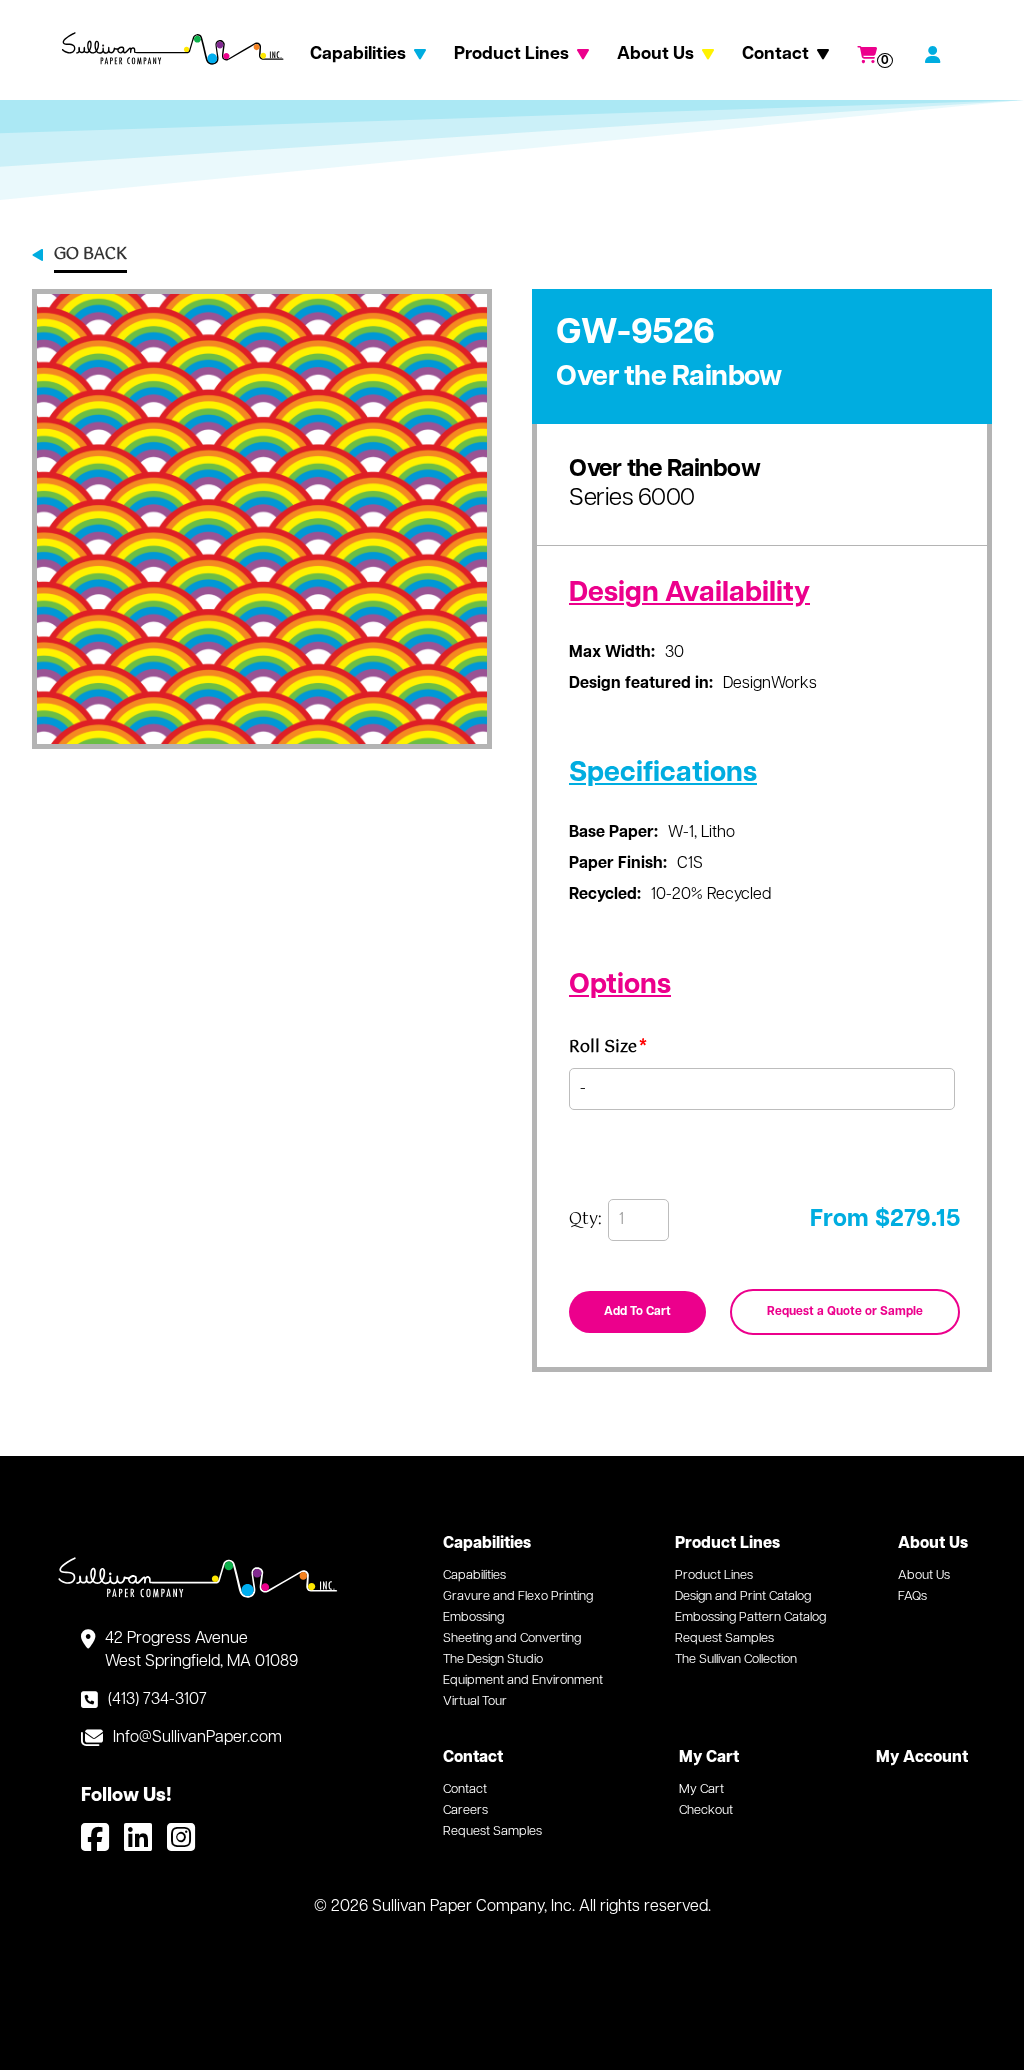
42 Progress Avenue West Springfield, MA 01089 (201, 1650)
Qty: (585, 1220)
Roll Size (608, 1050)
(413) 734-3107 (157, 1700)
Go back (90, 256)
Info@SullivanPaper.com (197, 1738)
